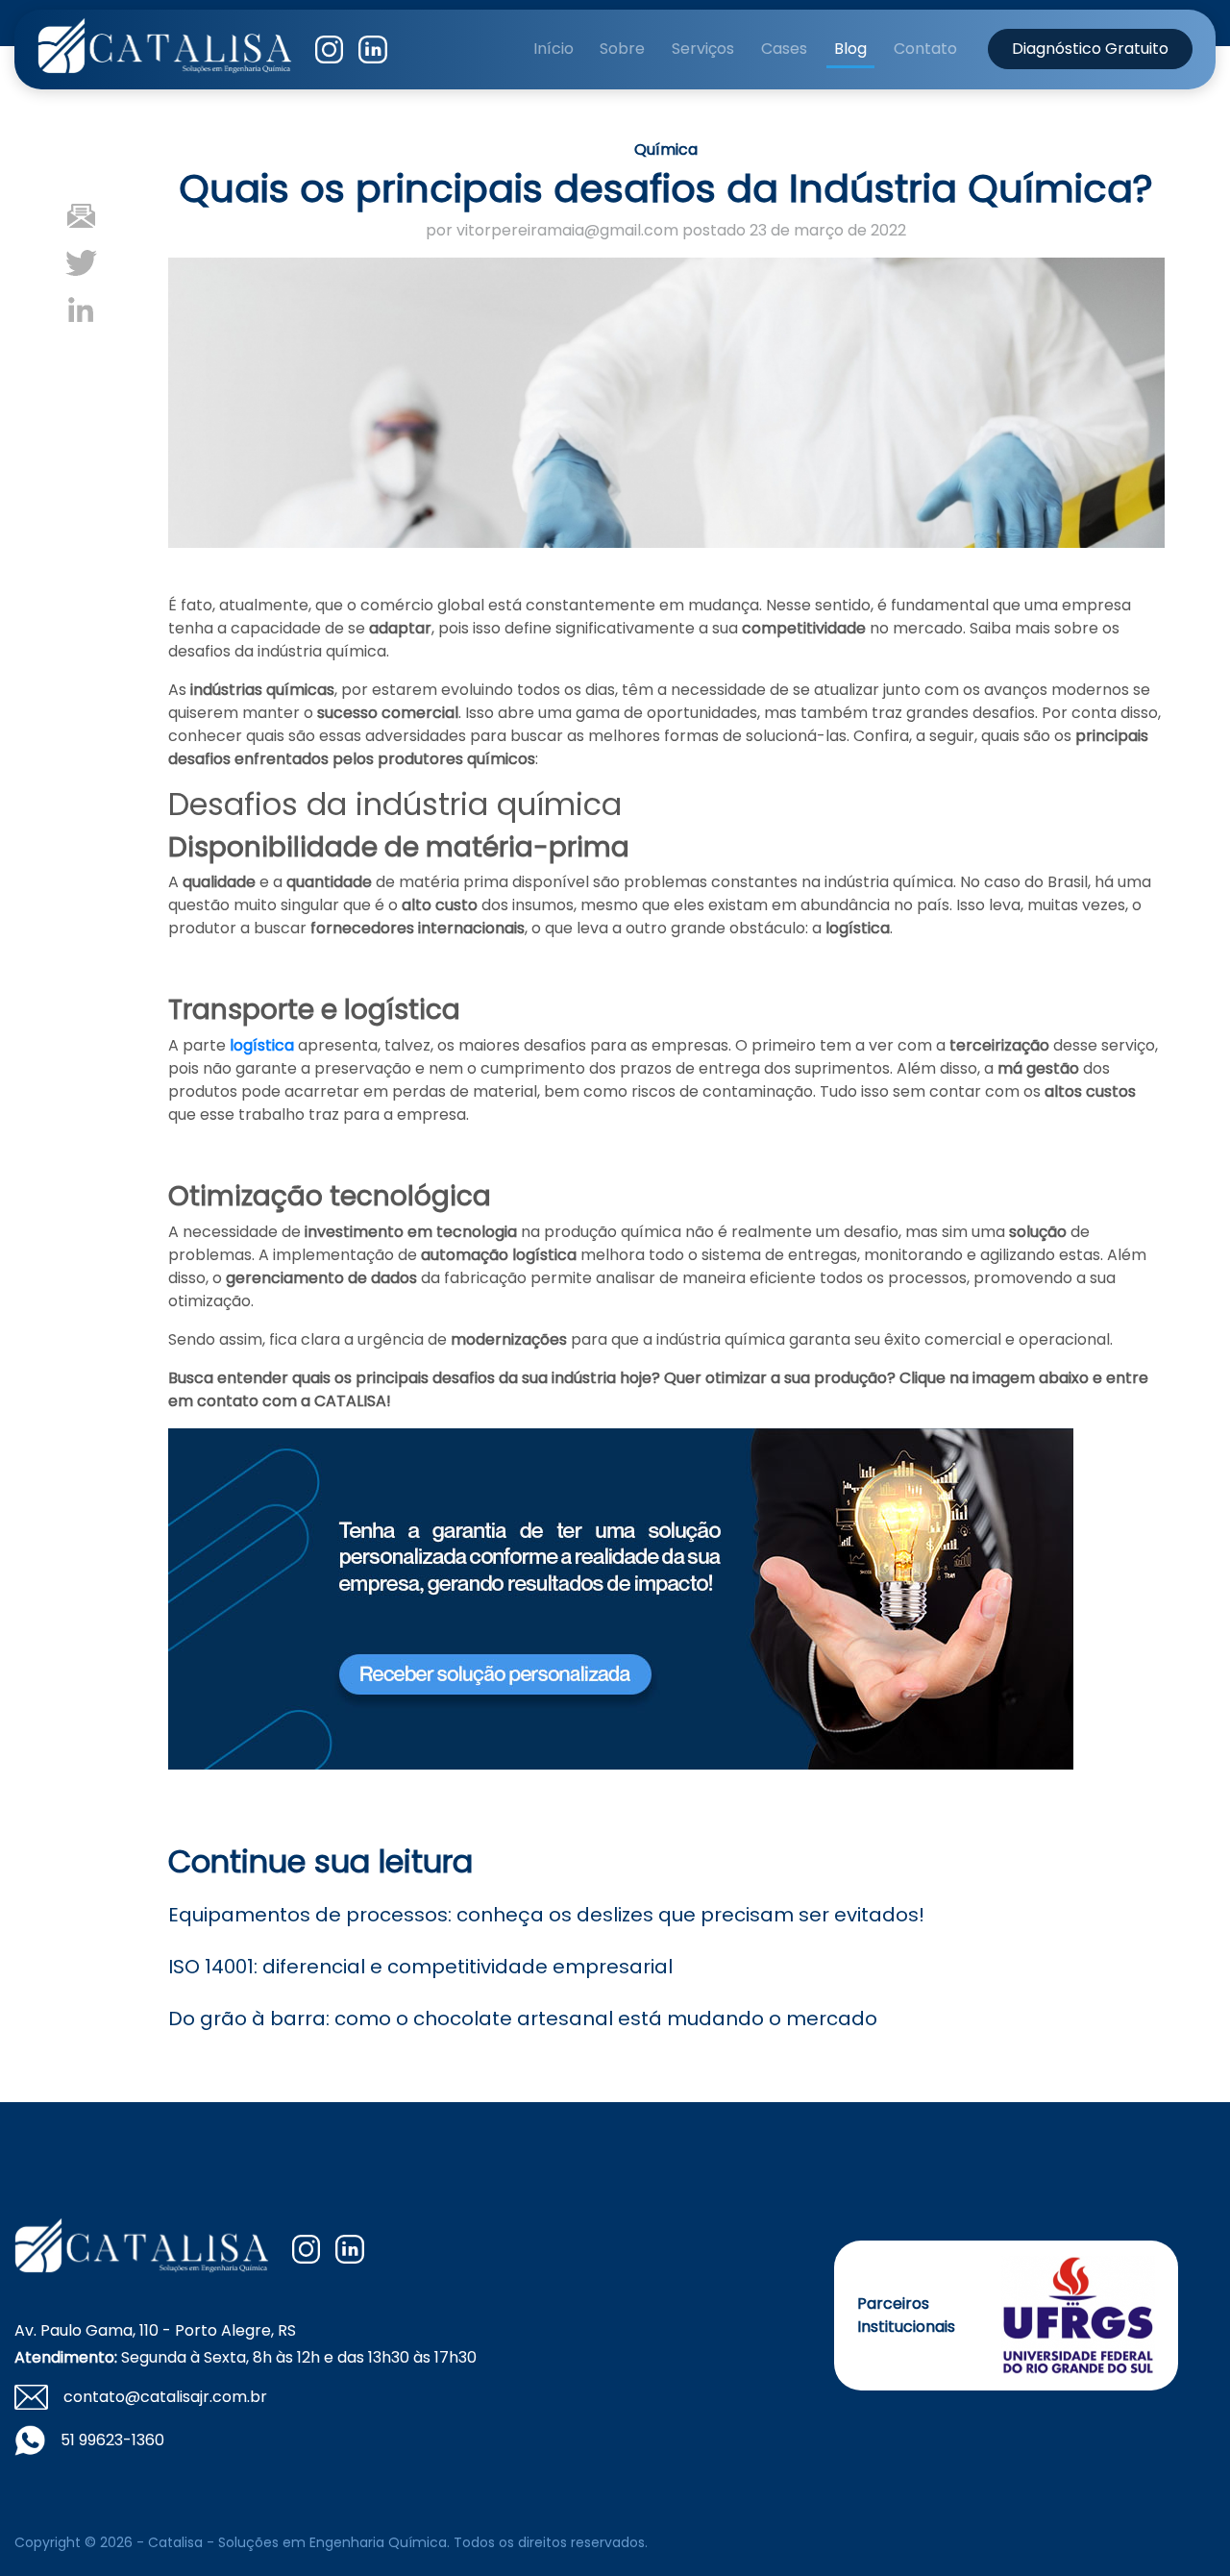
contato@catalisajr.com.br (165, 2397)
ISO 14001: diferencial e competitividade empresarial (420, 1967)
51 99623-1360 (112, 2440)
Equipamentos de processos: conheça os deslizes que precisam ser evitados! (546, 1915)
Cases (784, 49)
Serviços (703, 49)
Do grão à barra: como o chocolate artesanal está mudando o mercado (523, 2019)
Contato (925, 49)
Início (553, 49)
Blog (850, 49)
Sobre (622, 49)
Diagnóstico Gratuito (1090, 49)
